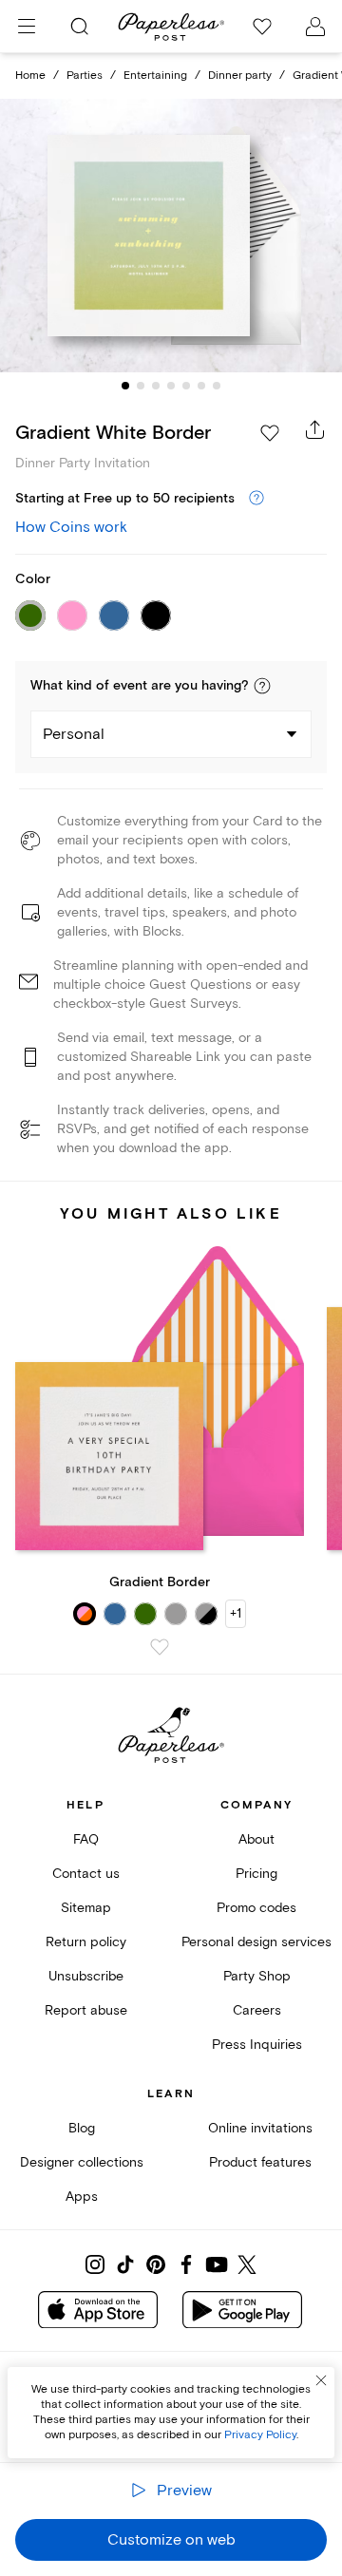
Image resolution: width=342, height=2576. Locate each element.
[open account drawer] (315, 27)
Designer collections (82, 2162)
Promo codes (256, 1908)
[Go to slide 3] (156, 386)
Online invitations (260, 2128)
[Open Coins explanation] (256, 499)
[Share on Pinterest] (156, 2264)
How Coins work (71, 527)
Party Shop (257, 1976)
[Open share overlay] (315, 429)
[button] (262, 686)
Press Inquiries (257, 2045)
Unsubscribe (86, 1976)
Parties (85, 76)
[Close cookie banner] (321, 2380)
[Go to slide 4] (171, 386)
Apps (82, 2197)
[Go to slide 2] (141, 386)
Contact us (86, 1874)
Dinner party (240, 76)
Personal (74, 734)
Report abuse (86, 2010)
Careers (257, 2010)
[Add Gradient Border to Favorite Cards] (160, 1647)
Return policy (86, 1942)
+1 (236, 1613)
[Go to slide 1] (125, 386)
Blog (82, 2128)
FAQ (86, 1839)
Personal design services (256, 1942)
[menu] (27, 27)
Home (30, 76)
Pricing (256, 1874)
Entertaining (155, 76)
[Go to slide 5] (186, 386)
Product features (260, 2162)
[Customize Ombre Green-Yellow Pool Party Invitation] (171, 236)
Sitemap (86, 1908)
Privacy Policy (260, 2435)
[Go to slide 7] (217, 386)
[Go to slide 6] (201, 386)
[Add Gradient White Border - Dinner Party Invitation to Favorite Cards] (270, 433)
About (256, 1839)
